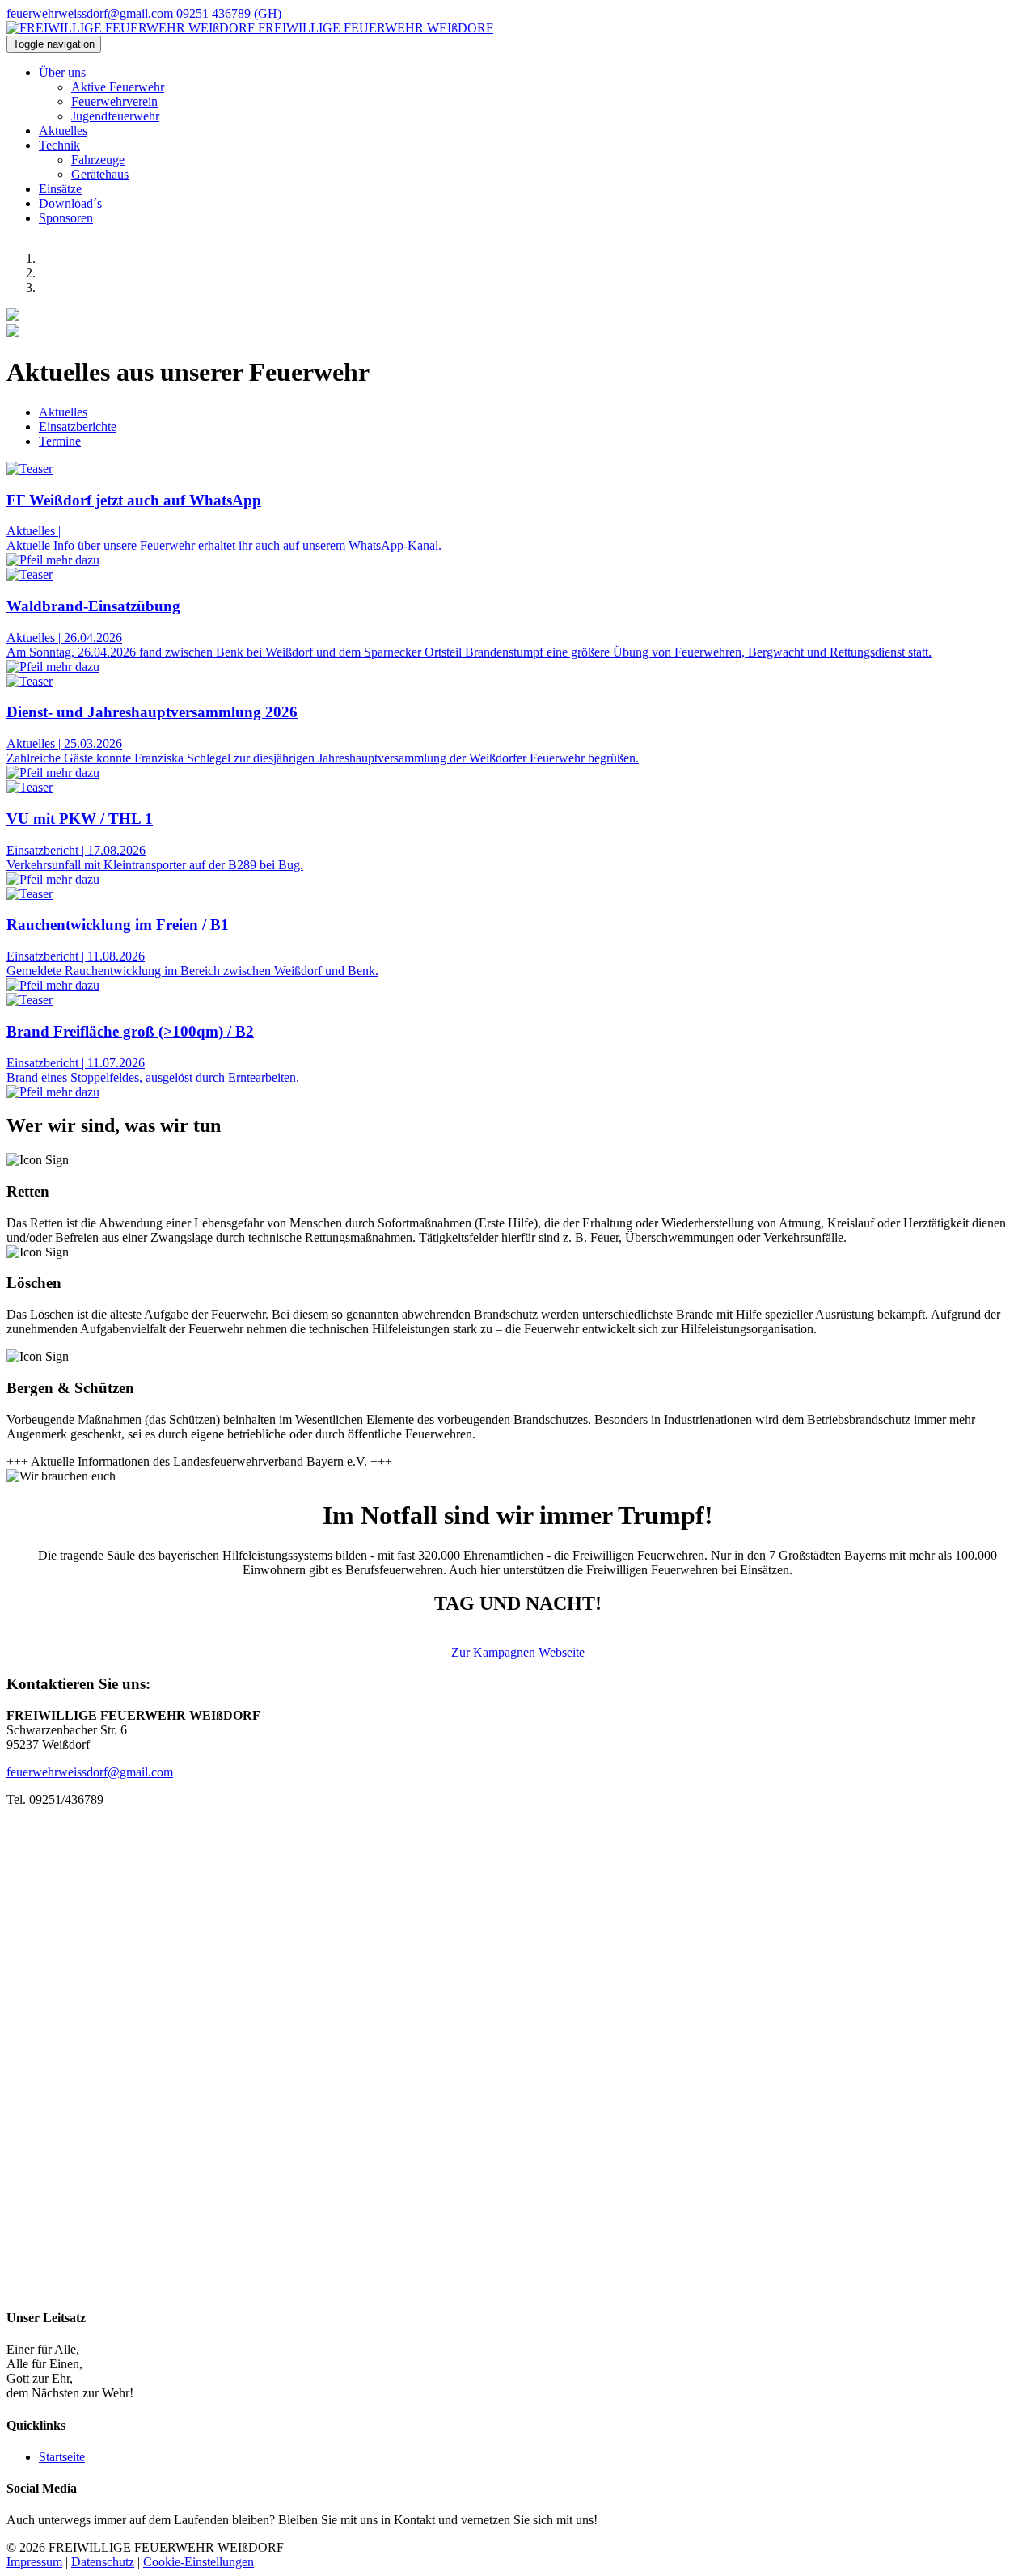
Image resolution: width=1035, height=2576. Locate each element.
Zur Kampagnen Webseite (518, 1652)
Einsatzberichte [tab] (78, 427)
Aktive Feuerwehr (118, 87)
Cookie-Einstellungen (199, 2562)
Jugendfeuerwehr (115, 116)
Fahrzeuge (98, 160)
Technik (59, 145)
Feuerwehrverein (114, 101)
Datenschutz (103, 2562)
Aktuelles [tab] (63, 412)
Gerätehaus (100, 174)
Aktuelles (63, 131)
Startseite (62, 2457)
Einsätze (60, 189)
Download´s (70, 203)
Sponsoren (66, 218)
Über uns (62, 72)
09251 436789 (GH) (229, 13)
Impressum (34, 2562)
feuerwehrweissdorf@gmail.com (90, 13)
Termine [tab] (60, 441)
